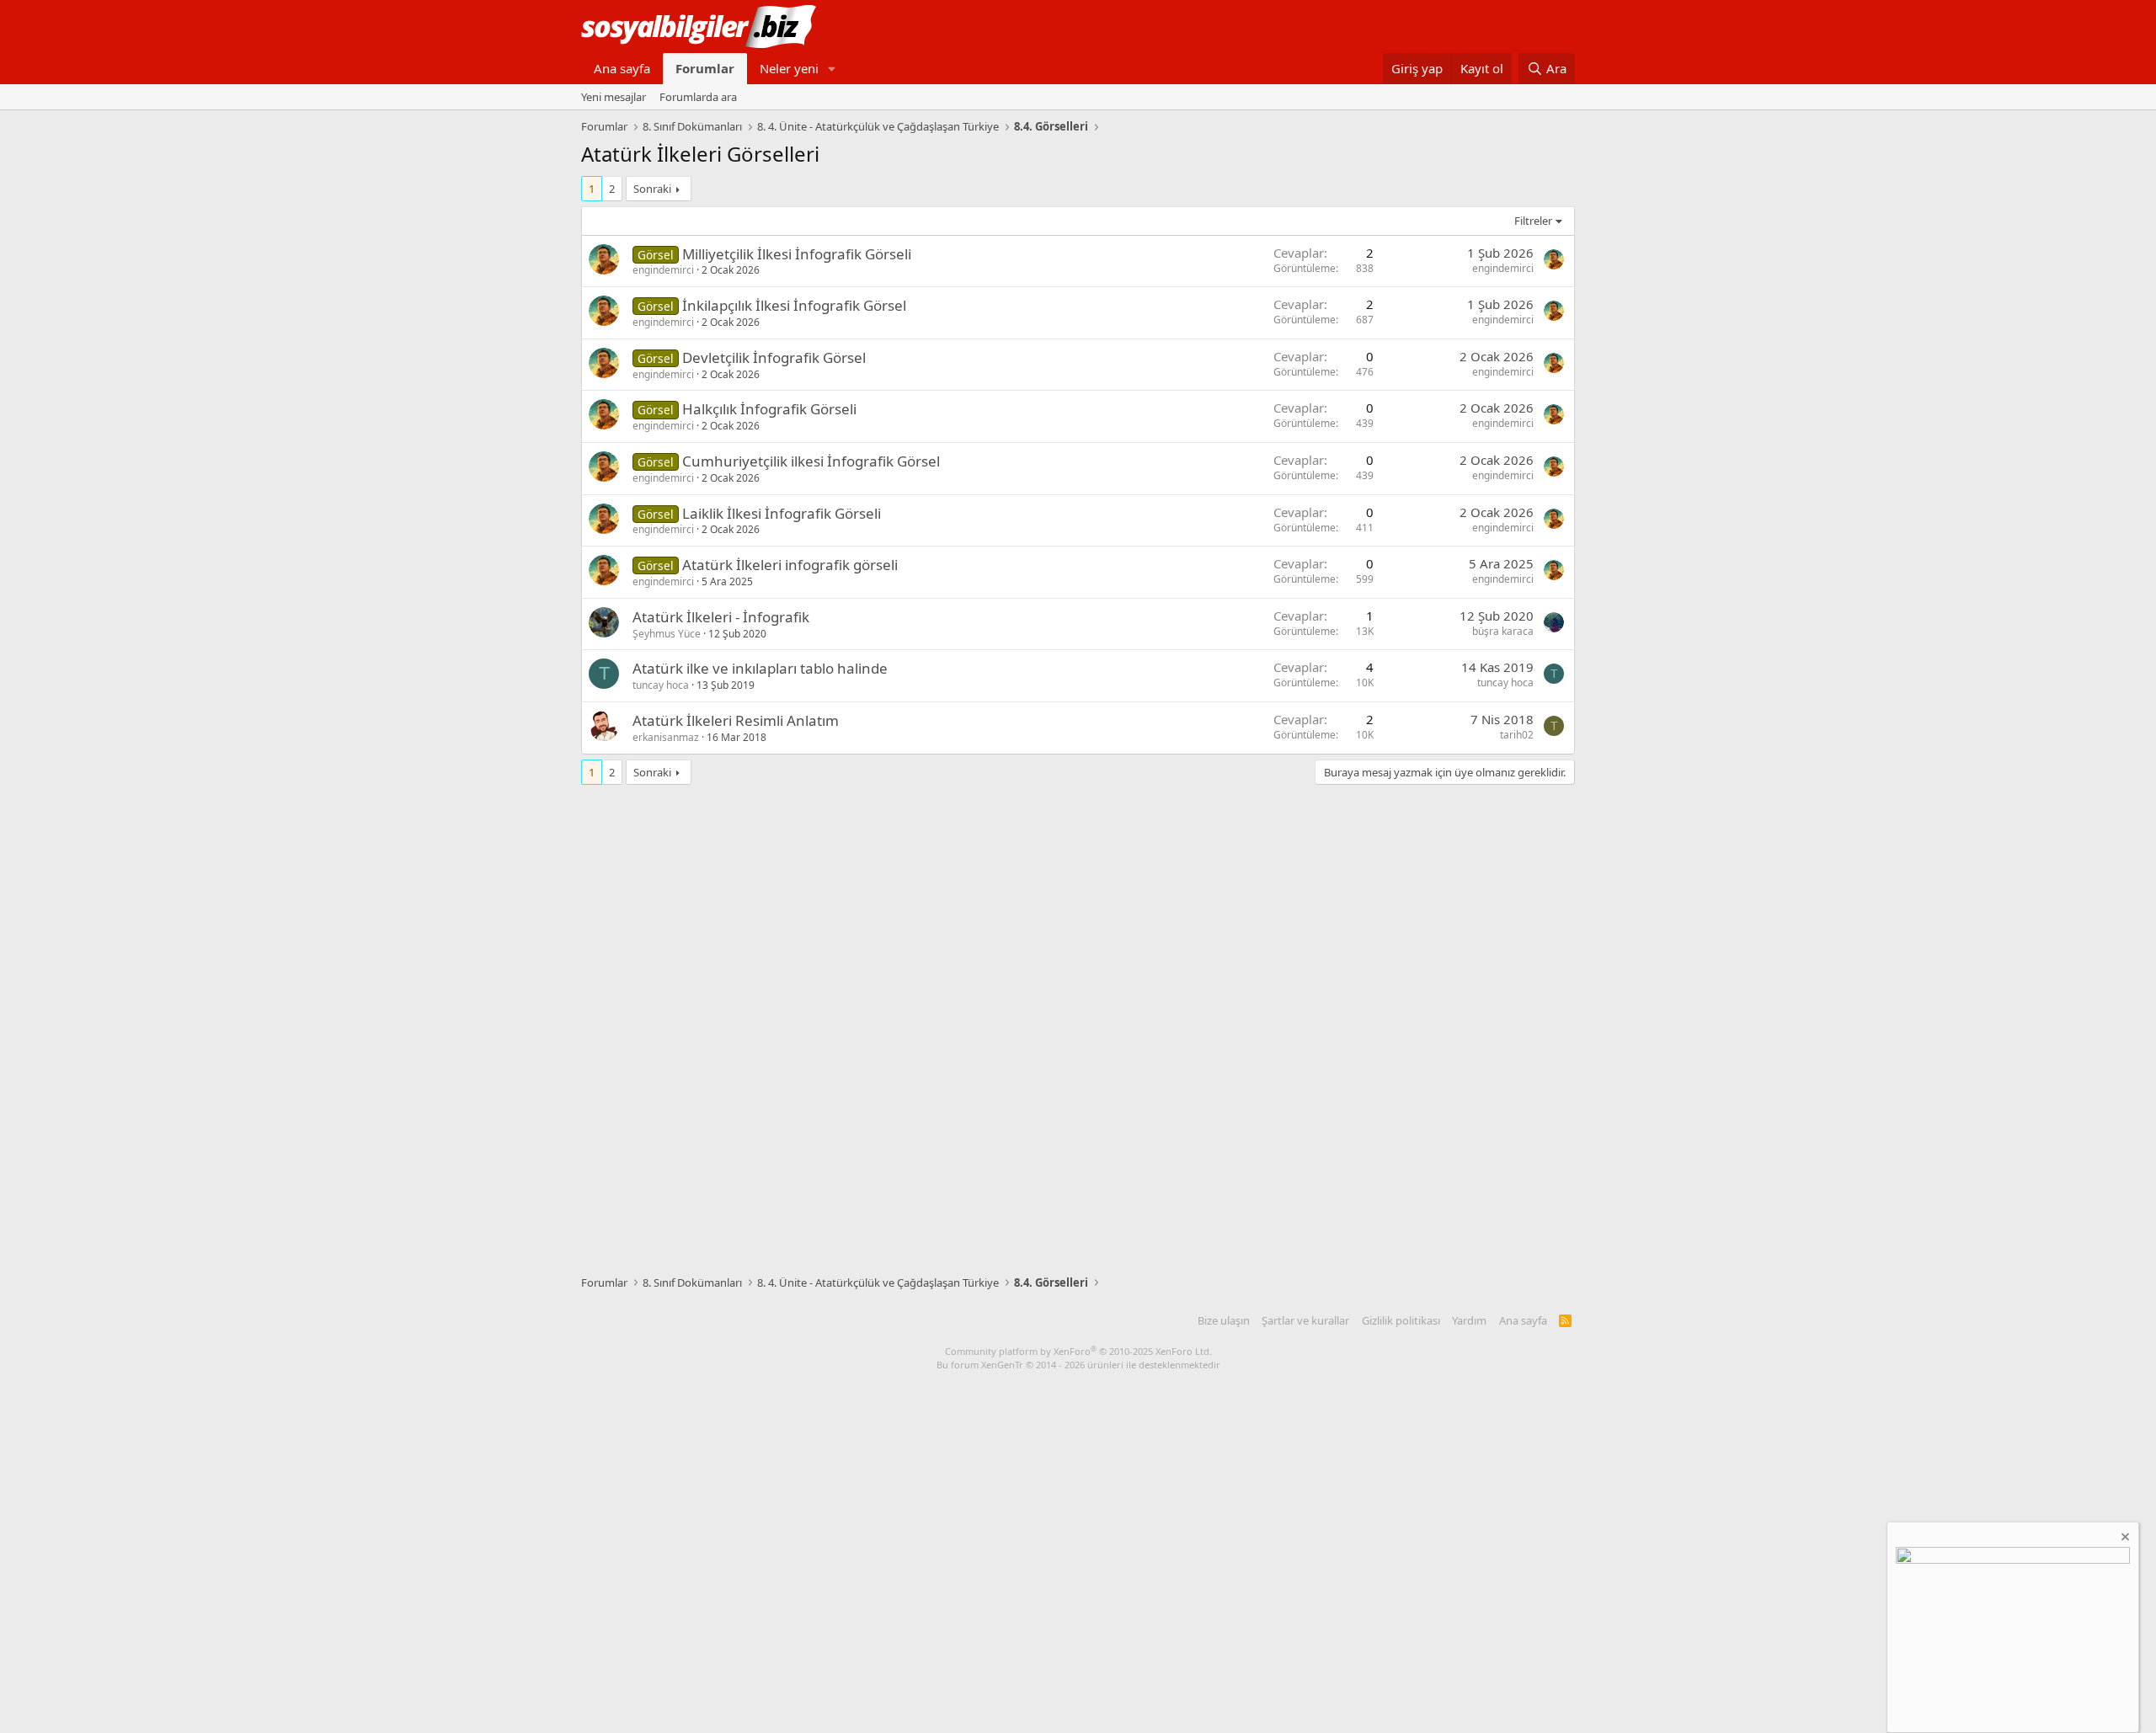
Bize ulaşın (1224, 1320)
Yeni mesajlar (614, 97)
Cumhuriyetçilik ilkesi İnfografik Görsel (811, 461)
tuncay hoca (661, 685)
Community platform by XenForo (1078, 1351)
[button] (832, 69)
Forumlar (705, 68)
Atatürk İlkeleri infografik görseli (790, 565)
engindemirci (663, 270)
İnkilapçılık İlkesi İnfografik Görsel (794, 305)
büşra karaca (1503, 631)
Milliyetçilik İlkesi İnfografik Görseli (797, 254)
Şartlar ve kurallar (1305, 1320)
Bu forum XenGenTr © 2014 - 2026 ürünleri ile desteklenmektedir (1078, 1365)
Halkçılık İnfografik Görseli (769, 409)
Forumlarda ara (698, 97)
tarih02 (1517, 735)
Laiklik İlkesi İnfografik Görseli (782, 513)
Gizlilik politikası (1401, 1320)
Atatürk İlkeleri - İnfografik (721, 617)
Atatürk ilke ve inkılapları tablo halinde (760, 668)
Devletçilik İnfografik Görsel (774, 357)
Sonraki (652, 189)
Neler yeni (789, 68)
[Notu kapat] (2124, 1539)
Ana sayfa (622, 68)
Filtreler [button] (1533, 221)
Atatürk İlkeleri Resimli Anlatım (736, 720)
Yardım (1469, 1320)
